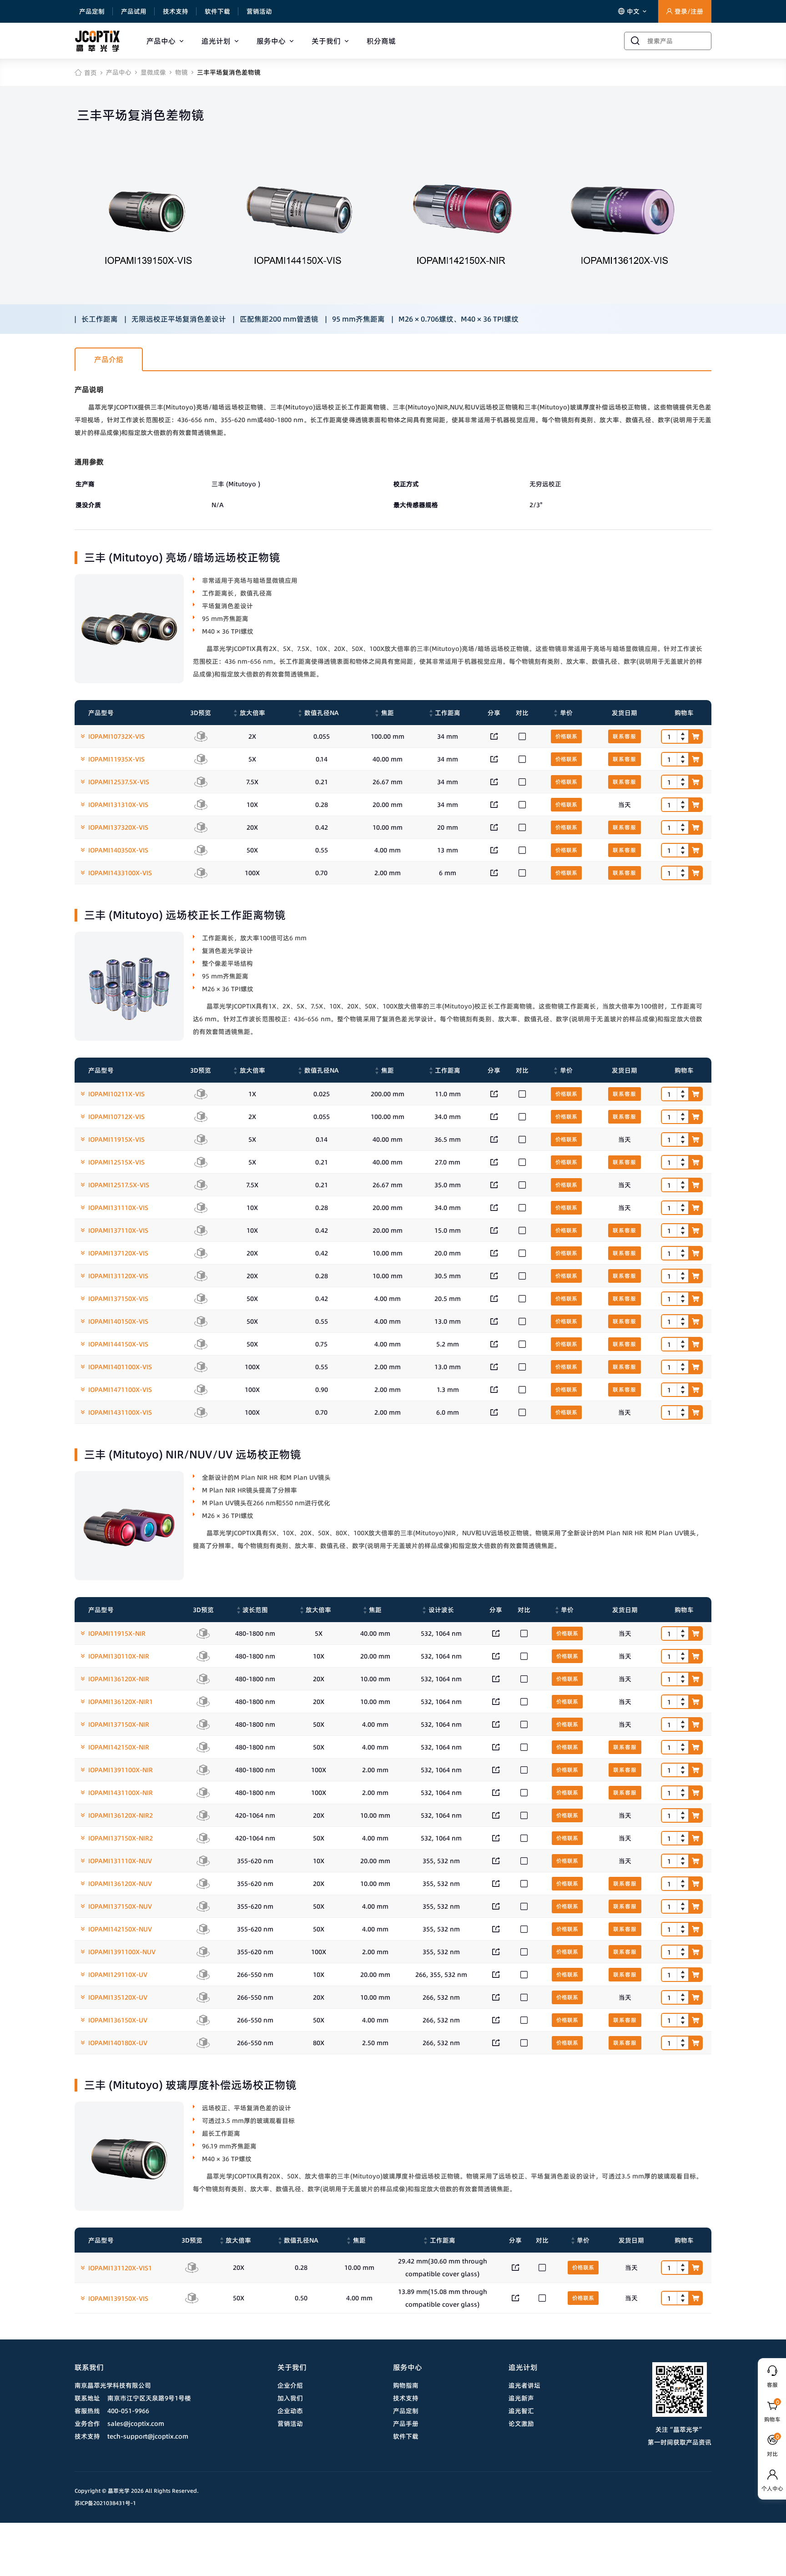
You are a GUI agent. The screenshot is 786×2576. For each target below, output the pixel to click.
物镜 (181, 72)
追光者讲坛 (524, 2385)
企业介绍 (290, 2385)
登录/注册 (689, 11)
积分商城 (381, 41)
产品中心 (161, 41)
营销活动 (259, 11)
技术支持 (176, 11)
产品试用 (134, 11)
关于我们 (326, 41)
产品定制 (92, 11)
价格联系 (566, 736)
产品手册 (406, 2424)
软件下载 (217, 11)
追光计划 (216, 41)
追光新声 (521, 2398)
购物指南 (406, 2385)
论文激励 (521, 2424)
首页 (91, 73)
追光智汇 (521, 2411)
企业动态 (290, 2411)
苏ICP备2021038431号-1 (105, 2503)
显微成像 (153, 72)
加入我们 (290, 2398)
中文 (634, 11)
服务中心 (271, 41)
